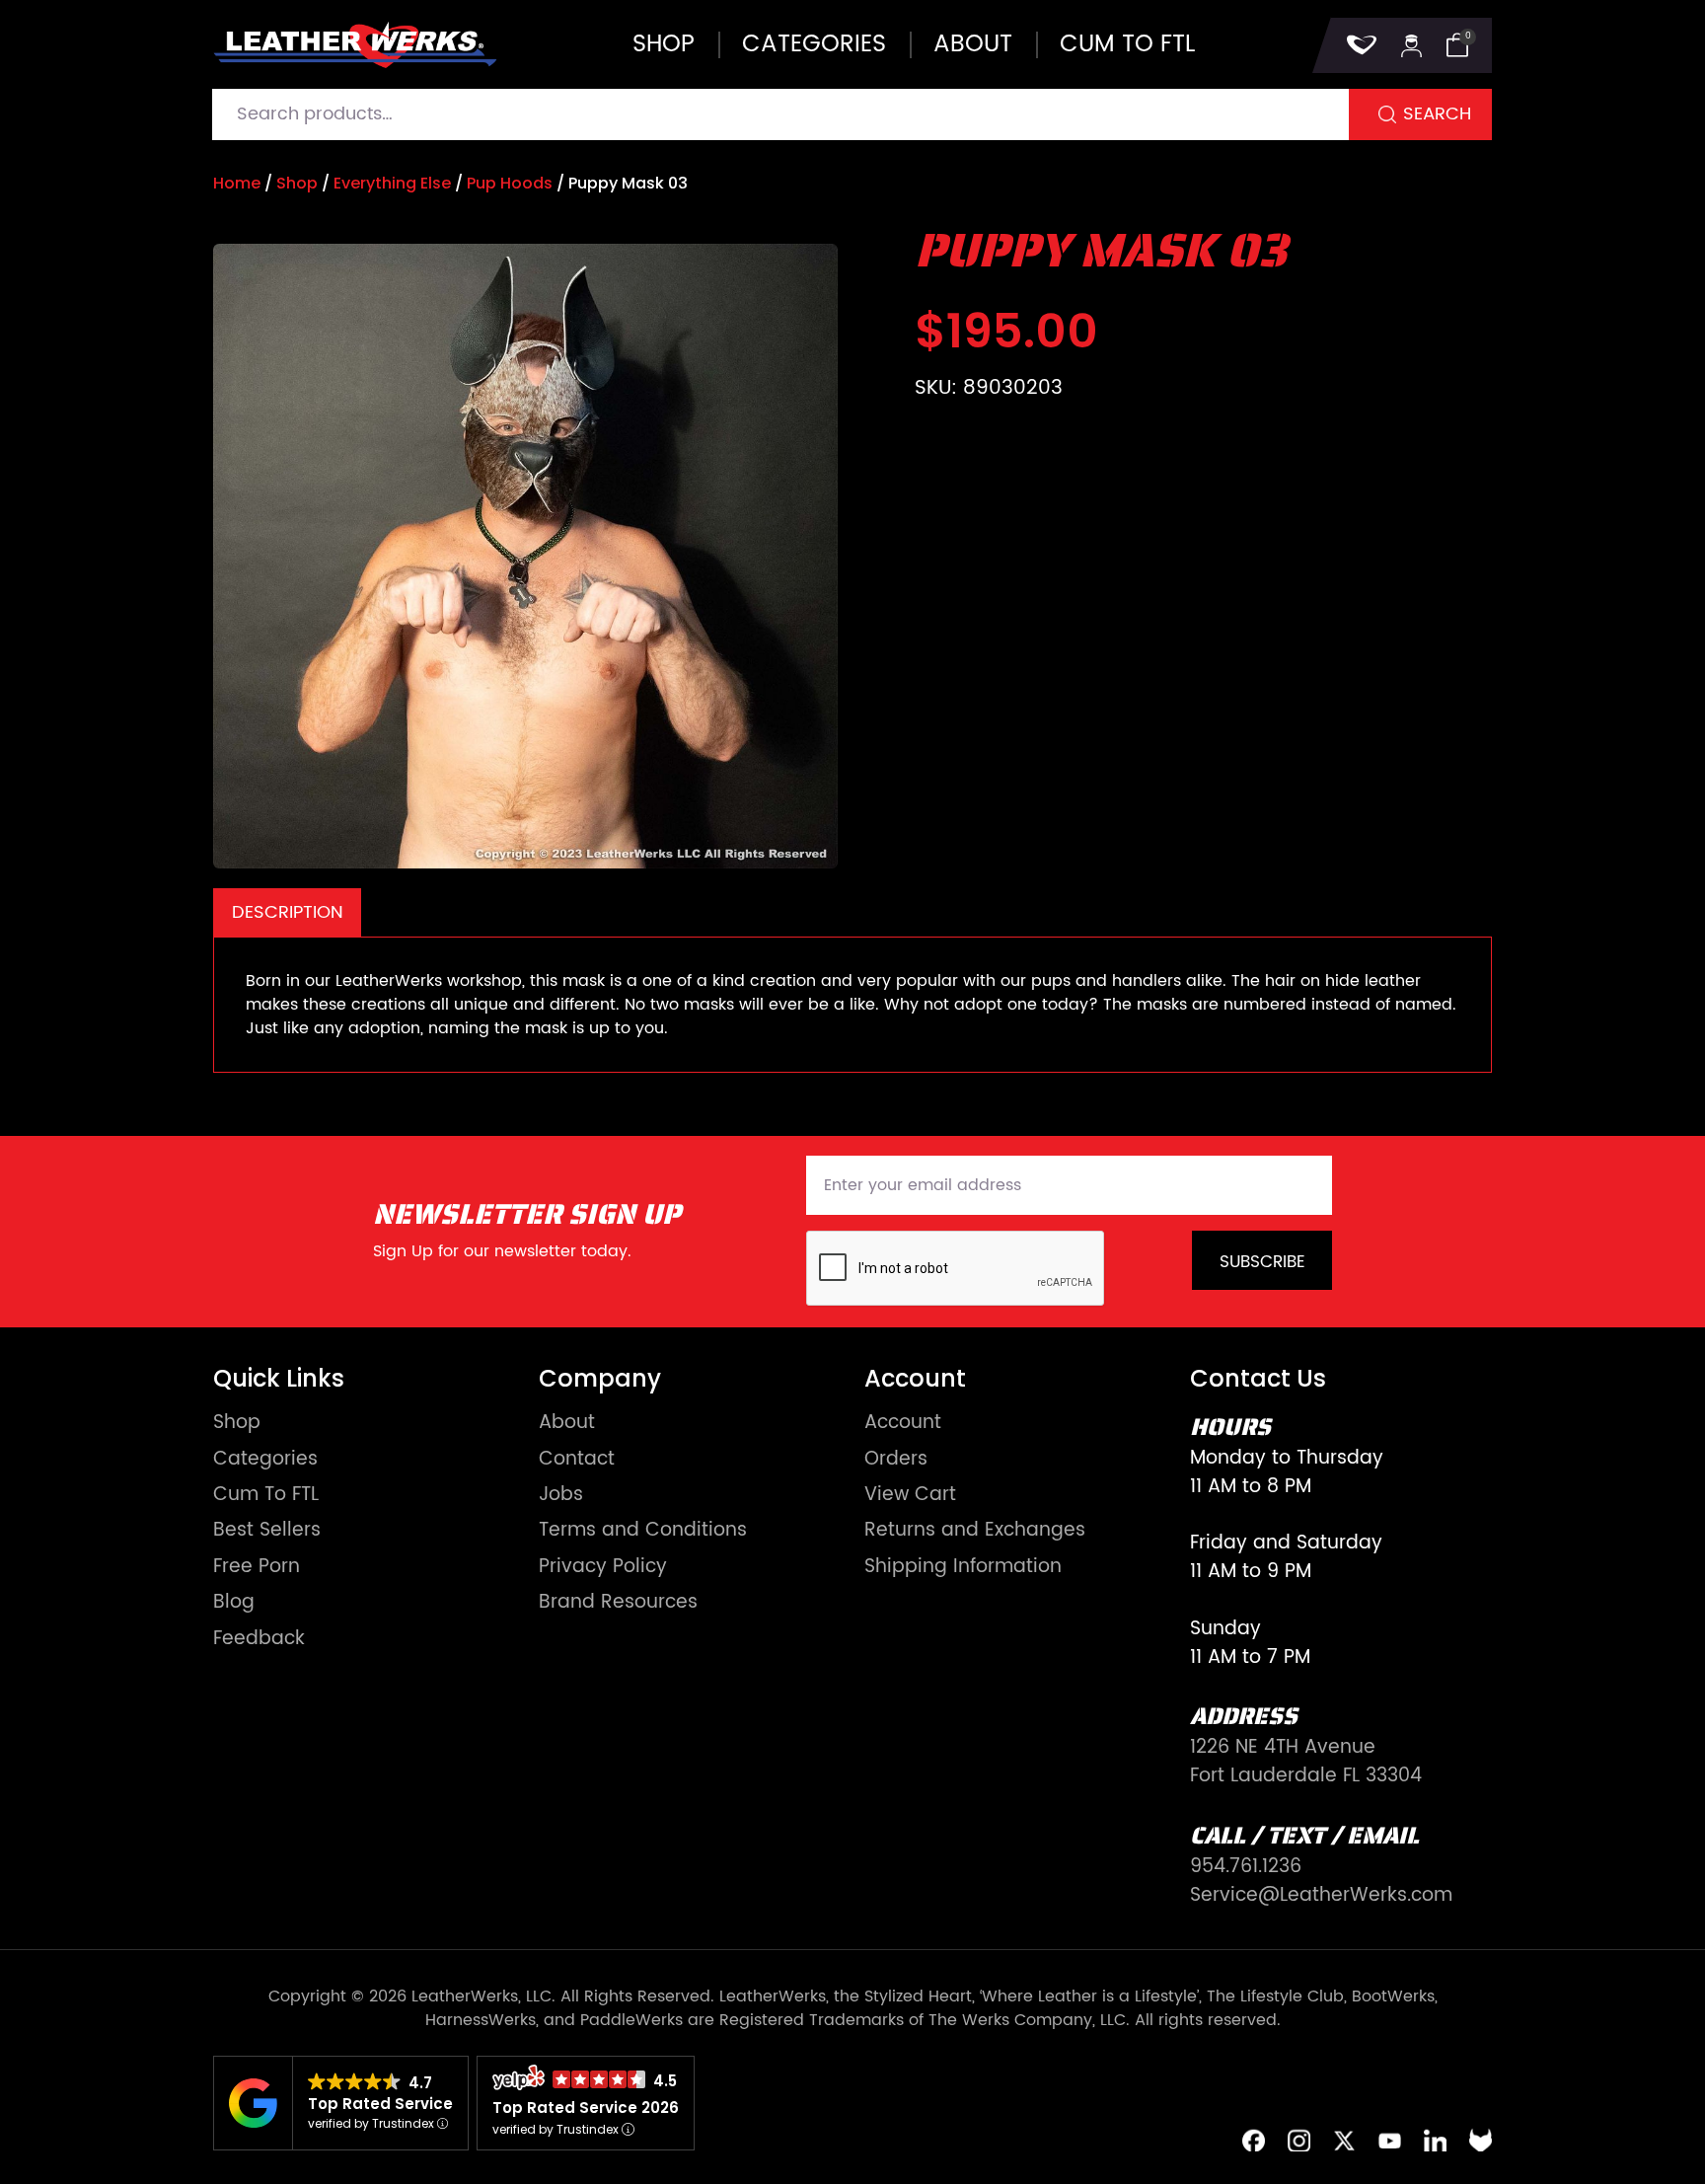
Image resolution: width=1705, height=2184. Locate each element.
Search (1437, 114)
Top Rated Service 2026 (586, 2108)
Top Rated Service (380, 2104)
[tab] (287, 912)
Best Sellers (267, 1531)
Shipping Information (963, 1568)
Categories (814, 44)
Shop (664, 44)
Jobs (561, 1496)
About (973, 44)
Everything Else (392, 183)
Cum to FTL (1127, 44)
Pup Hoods (510, 183)
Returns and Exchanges (975, 1531)
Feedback (259, 1640)
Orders (896, 1460)
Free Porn (257, 1568)
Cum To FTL (266, 1496)
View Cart (910, 1496)
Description (288, 912)
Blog (234, 1603)
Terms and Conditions (643, 1531)
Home (237, 183)
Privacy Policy (603, 1568)
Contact (577, 1460)
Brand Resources (618, 1603)
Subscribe (1262, 1262)
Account (903, 1424)
